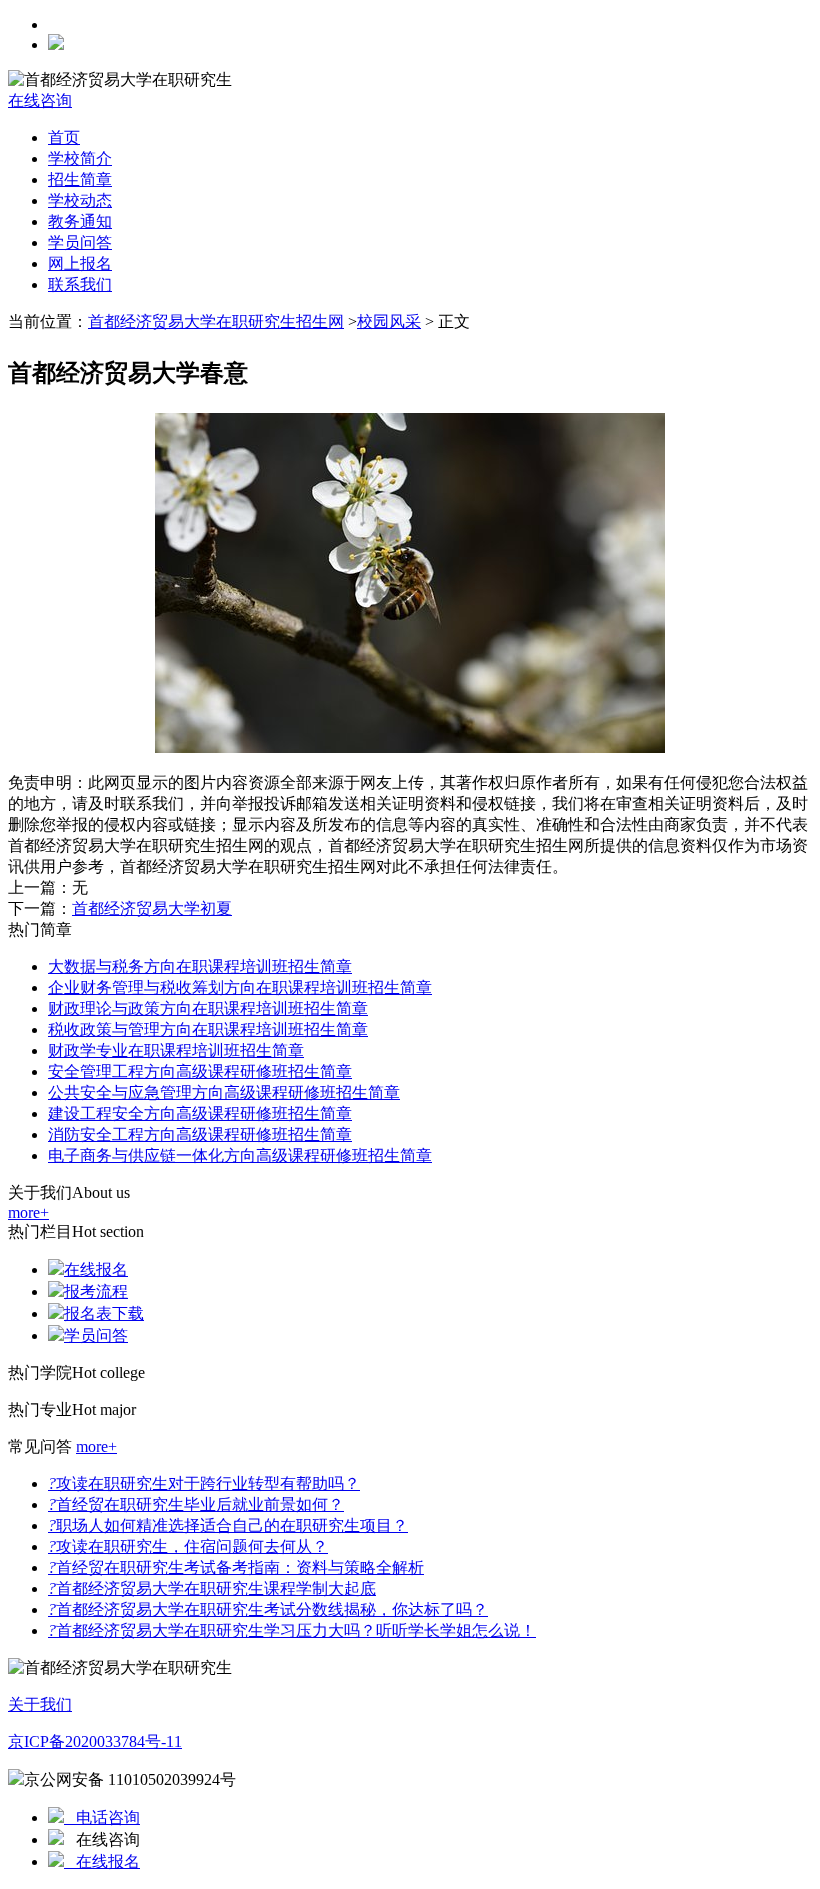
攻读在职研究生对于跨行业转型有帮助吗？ (204, 1483)
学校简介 (80, 158)
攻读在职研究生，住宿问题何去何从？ (188, 1546)
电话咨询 (102, 1817)
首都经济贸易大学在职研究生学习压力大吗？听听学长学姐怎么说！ (292, 1630)
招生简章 (80, 179)
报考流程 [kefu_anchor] (96, 1291)
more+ (28, 1212)
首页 (64, 137)
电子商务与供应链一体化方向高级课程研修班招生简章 (240, 1155)
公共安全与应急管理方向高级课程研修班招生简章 (224, 1092)
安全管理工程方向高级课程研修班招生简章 (200, 1071)
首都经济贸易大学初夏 (152, 908)
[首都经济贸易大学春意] (410, 747)
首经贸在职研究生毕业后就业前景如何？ (196, 1504)
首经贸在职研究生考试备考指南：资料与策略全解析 (236, 1567)
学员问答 (80, 242)
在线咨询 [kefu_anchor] (40, 100)
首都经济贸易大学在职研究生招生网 (216, 321)
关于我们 (40, 1704)
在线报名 (96, 1269)
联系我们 (80, 284)
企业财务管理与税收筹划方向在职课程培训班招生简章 (240, 987)
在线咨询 (102, 1839)
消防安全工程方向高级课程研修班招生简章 (200, 1134)
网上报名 (80, 263)
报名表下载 (104, 1313)
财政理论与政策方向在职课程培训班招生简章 (208, 1008)
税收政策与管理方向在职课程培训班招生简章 (208, 1029)
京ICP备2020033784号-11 (95, 1741)
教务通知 (80, 221)
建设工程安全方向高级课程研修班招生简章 (200, 1113)
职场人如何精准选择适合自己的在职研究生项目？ (228, 1525)
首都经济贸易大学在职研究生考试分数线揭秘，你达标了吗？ (268, 1609)
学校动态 (80, 200)
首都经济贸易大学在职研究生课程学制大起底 (212, 1588)
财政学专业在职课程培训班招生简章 (176, 1050)
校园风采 (389, 321)
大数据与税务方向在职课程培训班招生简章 (200, 966)
